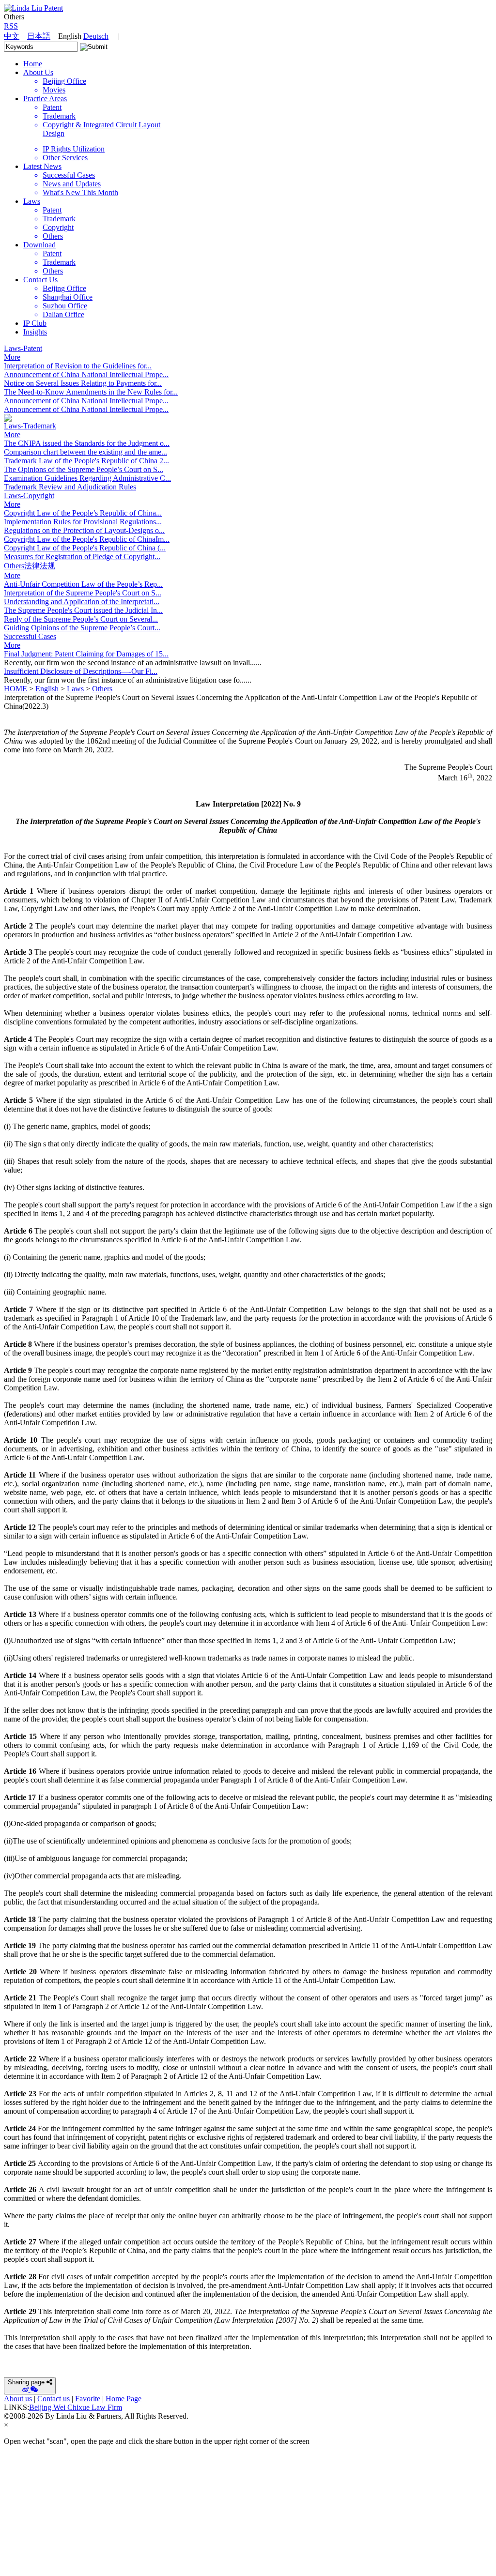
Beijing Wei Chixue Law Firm (76, 2407)
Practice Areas (45, 99)
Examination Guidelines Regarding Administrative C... (87, 478)
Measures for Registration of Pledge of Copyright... (82, 556)
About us (18, 2399)
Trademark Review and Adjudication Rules (70, 487)
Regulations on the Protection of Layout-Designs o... (84, 530)
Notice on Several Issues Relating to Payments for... (83, 383)
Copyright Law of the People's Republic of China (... (85, 548)
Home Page (124, 2399)
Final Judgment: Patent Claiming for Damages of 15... (86, 654)
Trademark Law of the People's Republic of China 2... (86, 461)
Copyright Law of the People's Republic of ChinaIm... (87, 539)
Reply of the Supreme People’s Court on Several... (81, 619)
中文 (12, 36)
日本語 (39, 36)
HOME (15, 689)
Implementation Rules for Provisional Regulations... (83, 522)
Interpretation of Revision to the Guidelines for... (78, 366)
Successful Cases (30, 636)
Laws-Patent (23, 348)
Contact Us (40, 280)
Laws (32, 201)
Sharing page (26, 2382)
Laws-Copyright (29, 495)
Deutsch (96, 36)
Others (102, 689)
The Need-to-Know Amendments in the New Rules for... (91, 392)
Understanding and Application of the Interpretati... (82, 602)
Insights (35, 332)
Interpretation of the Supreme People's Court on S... (83, 593)
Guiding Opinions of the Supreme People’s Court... (82, 628)
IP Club (35, 323)
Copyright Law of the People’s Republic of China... (83, 513)
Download (39, 245)
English (47, 689)
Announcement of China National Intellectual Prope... (86, 374)
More (12, 357)
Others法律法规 (30, 566)
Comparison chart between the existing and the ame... (85, 452)
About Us (38, 72)
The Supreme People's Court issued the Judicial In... (83, 610)
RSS (11, 26)
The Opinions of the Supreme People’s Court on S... (84, 469)
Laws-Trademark (30, 426)
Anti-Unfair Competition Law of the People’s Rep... (83, 584)
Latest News (42, 166)
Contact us (54, 2399)
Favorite (88, 2399)
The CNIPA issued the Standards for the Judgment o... (87, 443)
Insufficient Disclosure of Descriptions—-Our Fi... (81, 671)
